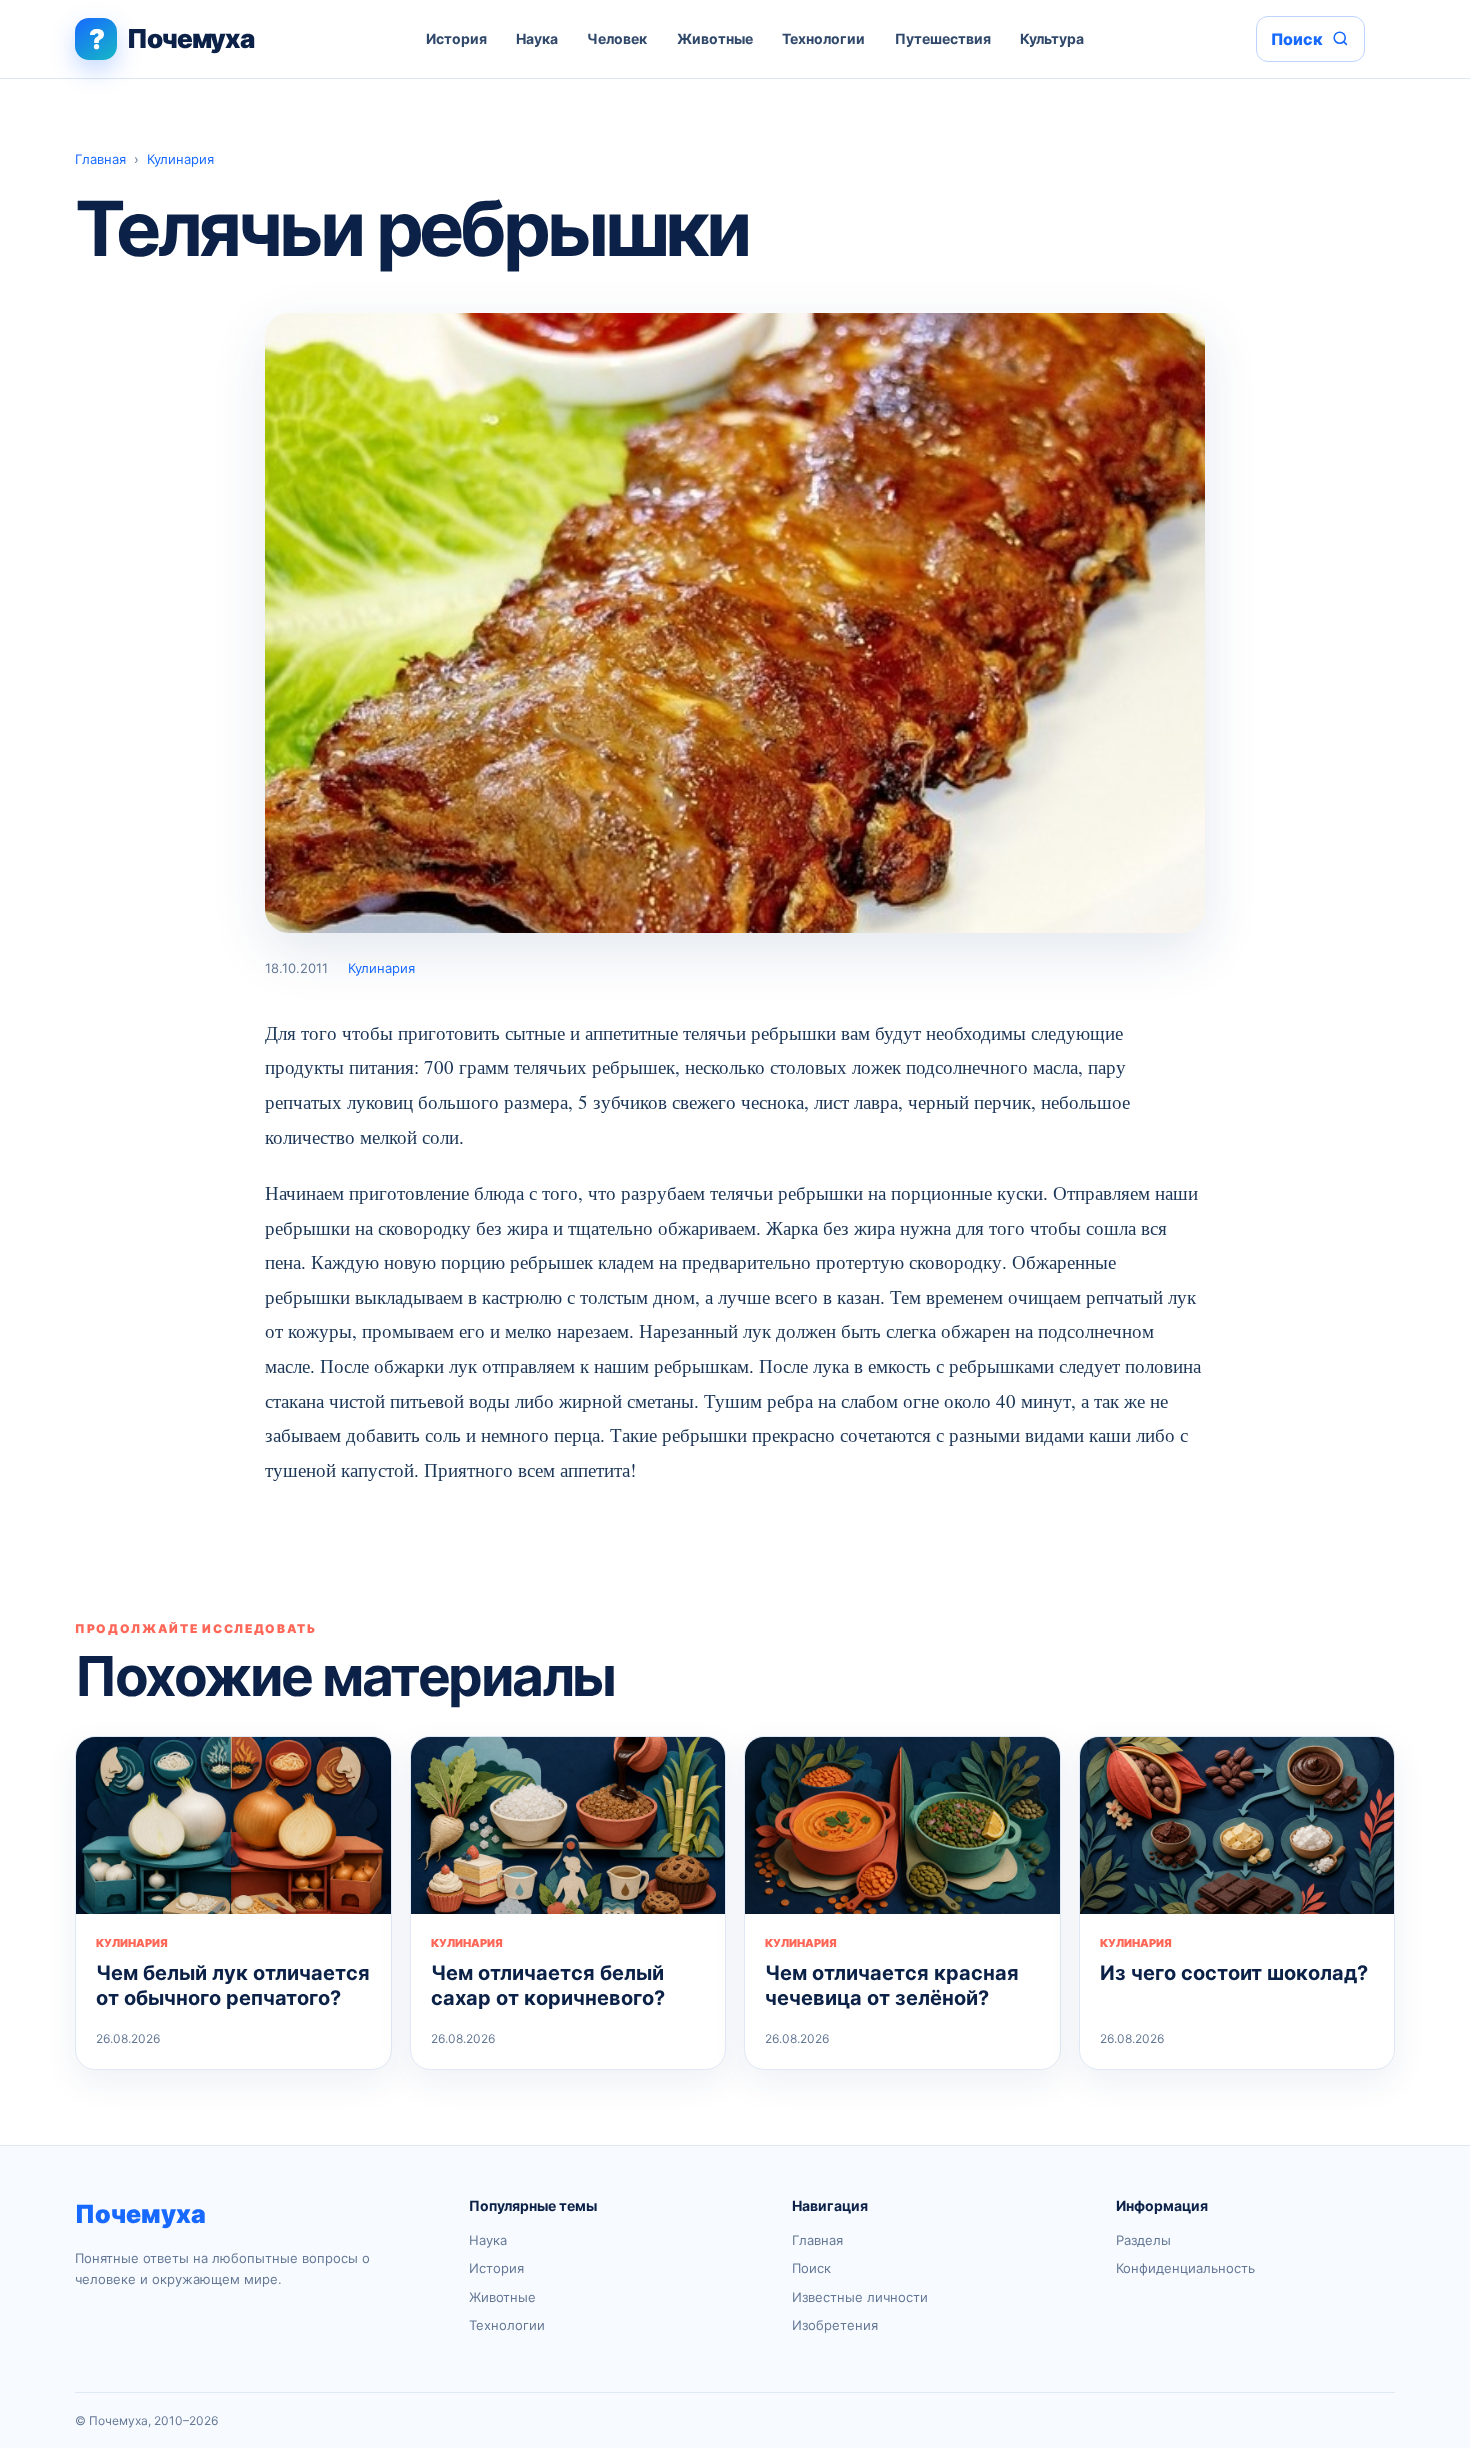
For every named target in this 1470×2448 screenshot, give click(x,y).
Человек (617, 38)
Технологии (823, 38)
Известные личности (860, 2297)
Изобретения (835, 2325)
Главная (100, 159)
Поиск (811, 2268)
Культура (1052, 38)
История (456, 38)
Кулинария (180, 159)
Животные (715, 38)
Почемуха (140, 2214)
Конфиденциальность (1185, 2268)
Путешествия (943, 38)
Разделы (1143, 2240)
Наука (537, 38)
